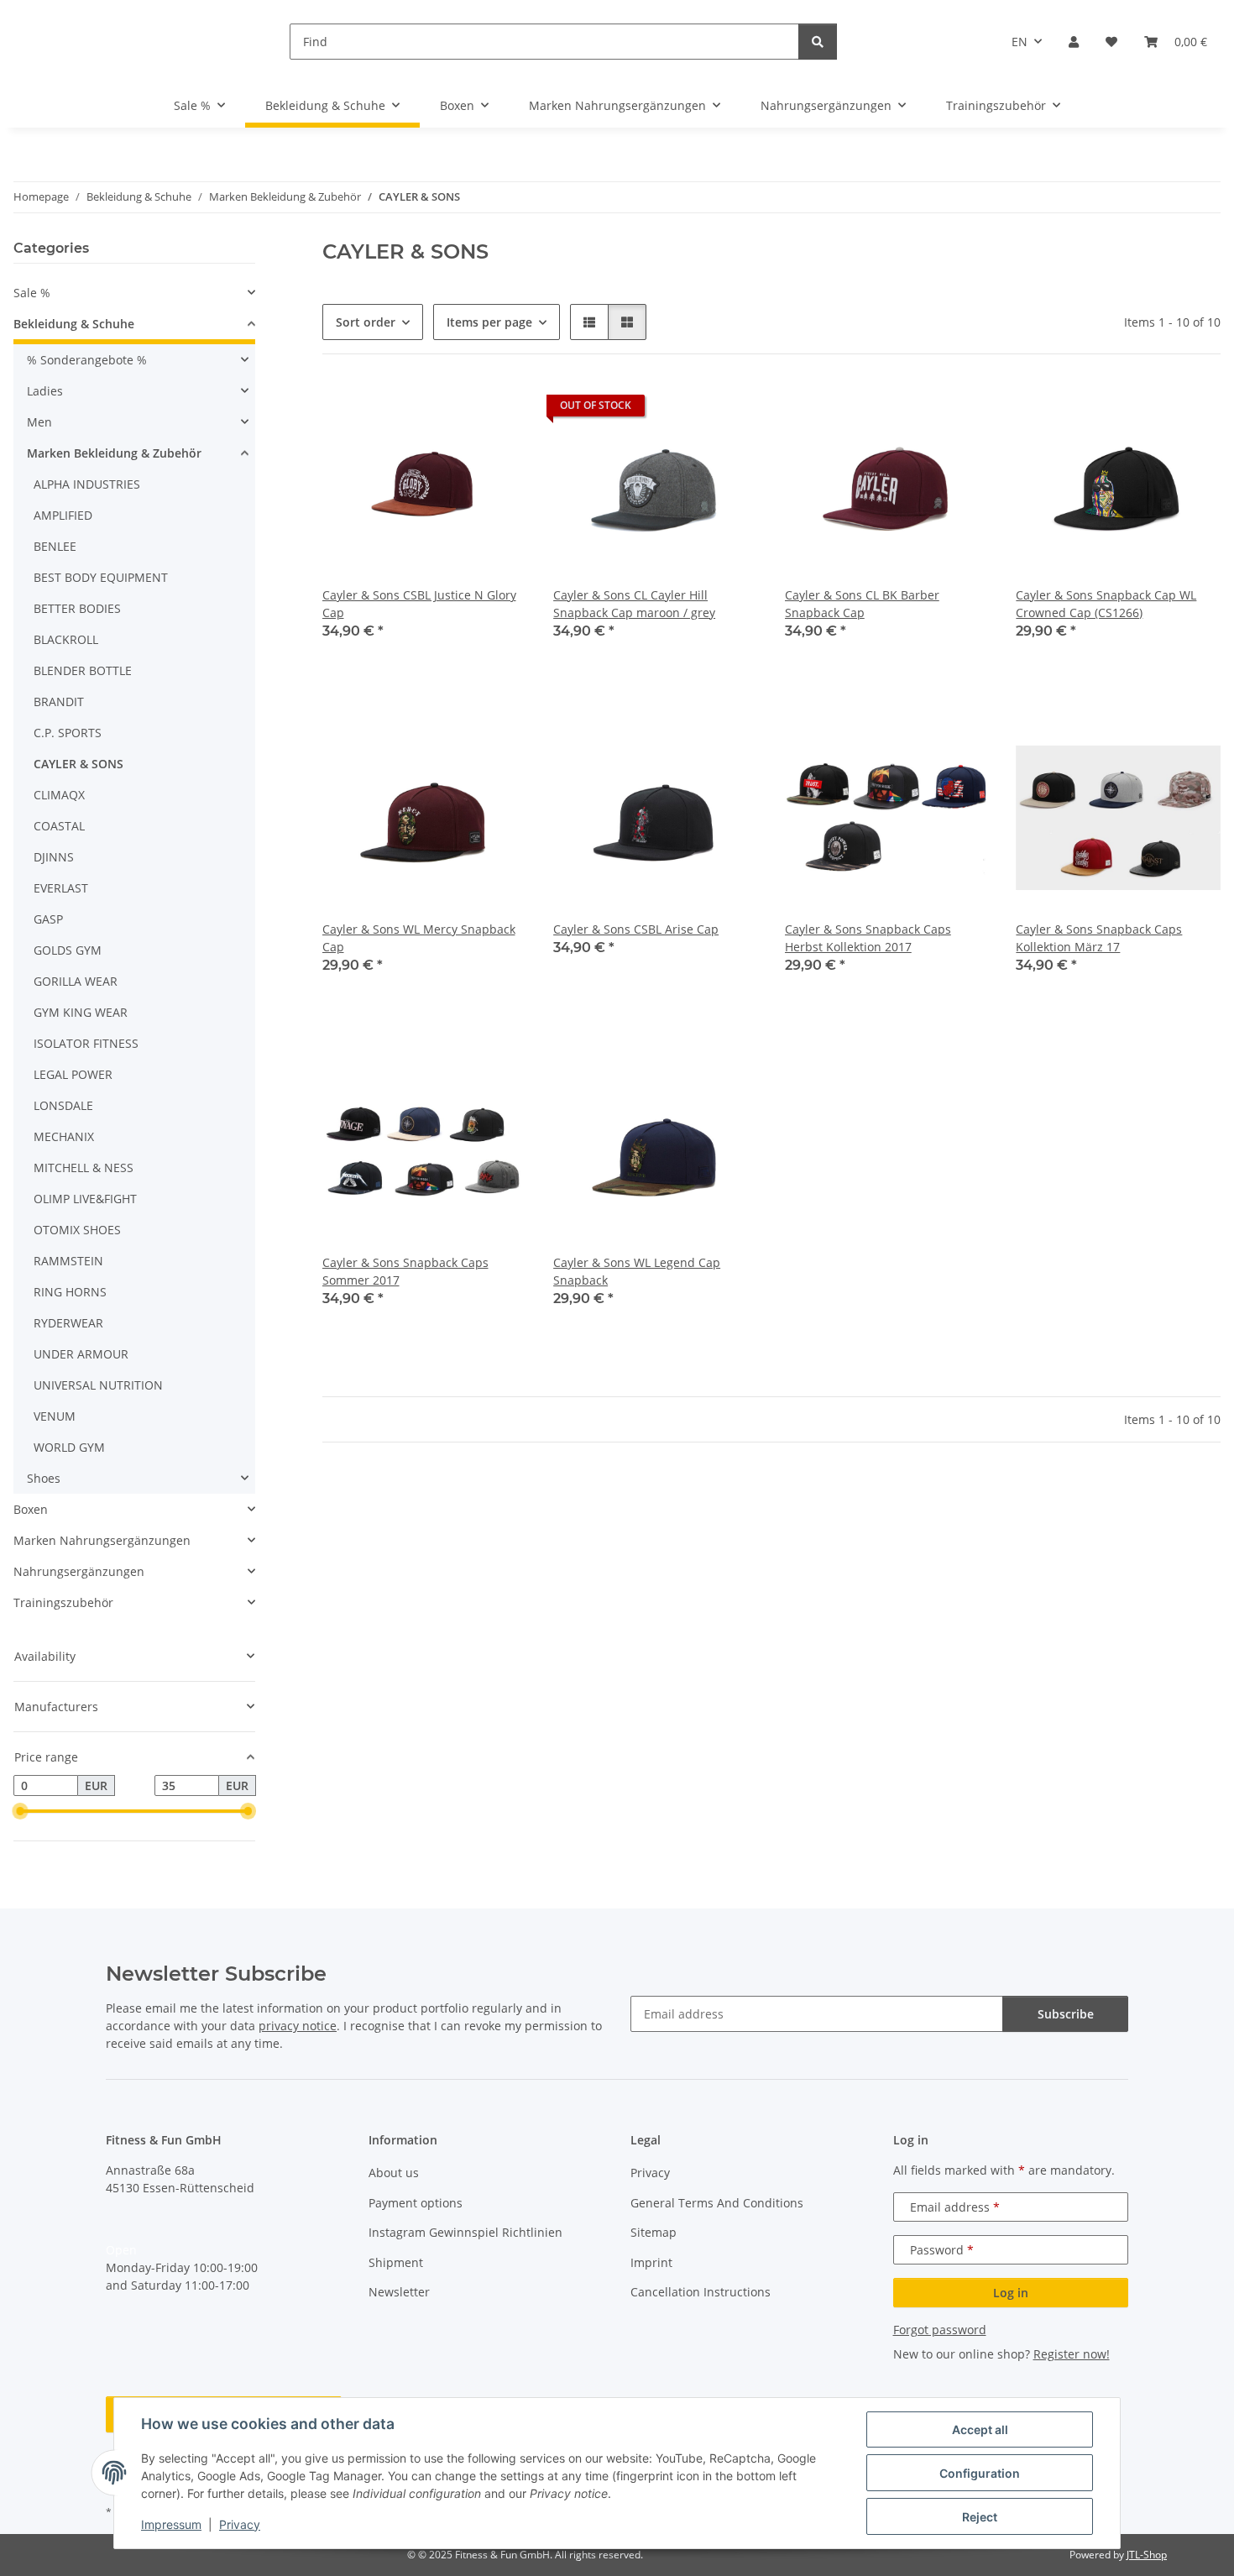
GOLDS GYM (68, 950)
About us (394, 2173)
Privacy (240, 2524)
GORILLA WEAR (76, 981)
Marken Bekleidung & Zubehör (114, 453)
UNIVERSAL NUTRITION (98, 1385)
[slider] (20, 1812)
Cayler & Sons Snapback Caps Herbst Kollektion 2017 (868, 938)
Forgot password (940, 2330)
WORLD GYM (69, 1447)
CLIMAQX (59, 795)
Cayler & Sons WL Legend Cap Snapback (637, 1271)
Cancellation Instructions (701, 2292)
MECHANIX (64, 1136)
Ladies (45, 391)
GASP (48, 919)
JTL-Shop (1147, 2555)
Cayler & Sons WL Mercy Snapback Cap (419, 938)
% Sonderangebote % (87, 360)
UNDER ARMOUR (81, 1354)
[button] (1074, 42)
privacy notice (298, 2026)
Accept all (980, 2429)
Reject (980, 2517)
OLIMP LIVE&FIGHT (85, 1199)
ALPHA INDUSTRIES (87, 484)
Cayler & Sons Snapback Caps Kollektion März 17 (1099, 938)
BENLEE (55, 546)
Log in (1011, 2293)
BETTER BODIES (77, 608)
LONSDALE (63, 1105)
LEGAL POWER (73, 1074)
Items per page (489, 322)
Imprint (651, 2262)
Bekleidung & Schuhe (74, 324)
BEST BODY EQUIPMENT (101, 577)
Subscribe (1066, 2014)
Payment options (416, 2203)
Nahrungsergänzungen (79, 1571)
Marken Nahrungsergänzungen (102, 1540)
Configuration (980, 2473)
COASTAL (59, 826)
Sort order (366, 322)
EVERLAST (61, 888)
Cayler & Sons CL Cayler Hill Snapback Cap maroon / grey (634, 604)
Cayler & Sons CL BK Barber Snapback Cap (862, 604)
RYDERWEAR (68, 1323)
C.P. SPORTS (68, 733)
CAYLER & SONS (78, 764)
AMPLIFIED (63, 515)
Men (39, 422)
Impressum (171, 2524)
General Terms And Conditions (717, 2203)
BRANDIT (59, 702)
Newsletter (399, 2292)
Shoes (44, 1478)
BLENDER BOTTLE (83, 670)
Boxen (31, 1509)
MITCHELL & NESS (84, 1168)
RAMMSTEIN (68, 1261)
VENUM (55, 1416)
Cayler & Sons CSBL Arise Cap (636, 929)
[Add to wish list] (498, 410)
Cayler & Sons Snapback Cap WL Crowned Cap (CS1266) (1106, 604)
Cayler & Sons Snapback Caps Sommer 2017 (405, 1271)
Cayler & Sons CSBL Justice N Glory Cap (419, 604)
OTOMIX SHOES (77, 1230)
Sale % (32, 293)
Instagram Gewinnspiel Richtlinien (465, 2232)
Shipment (396, 2262)
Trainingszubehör (63, 1602)
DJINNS (54, 857)
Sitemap (654, 2232)
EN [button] (1020, 42)
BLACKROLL (66, 639)
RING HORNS (70, 1292)
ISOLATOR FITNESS (86, 1043)
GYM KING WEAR (81, 1012)
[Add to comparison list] (454, 410)
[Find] (818, 42)
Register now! (1072, 2354)
